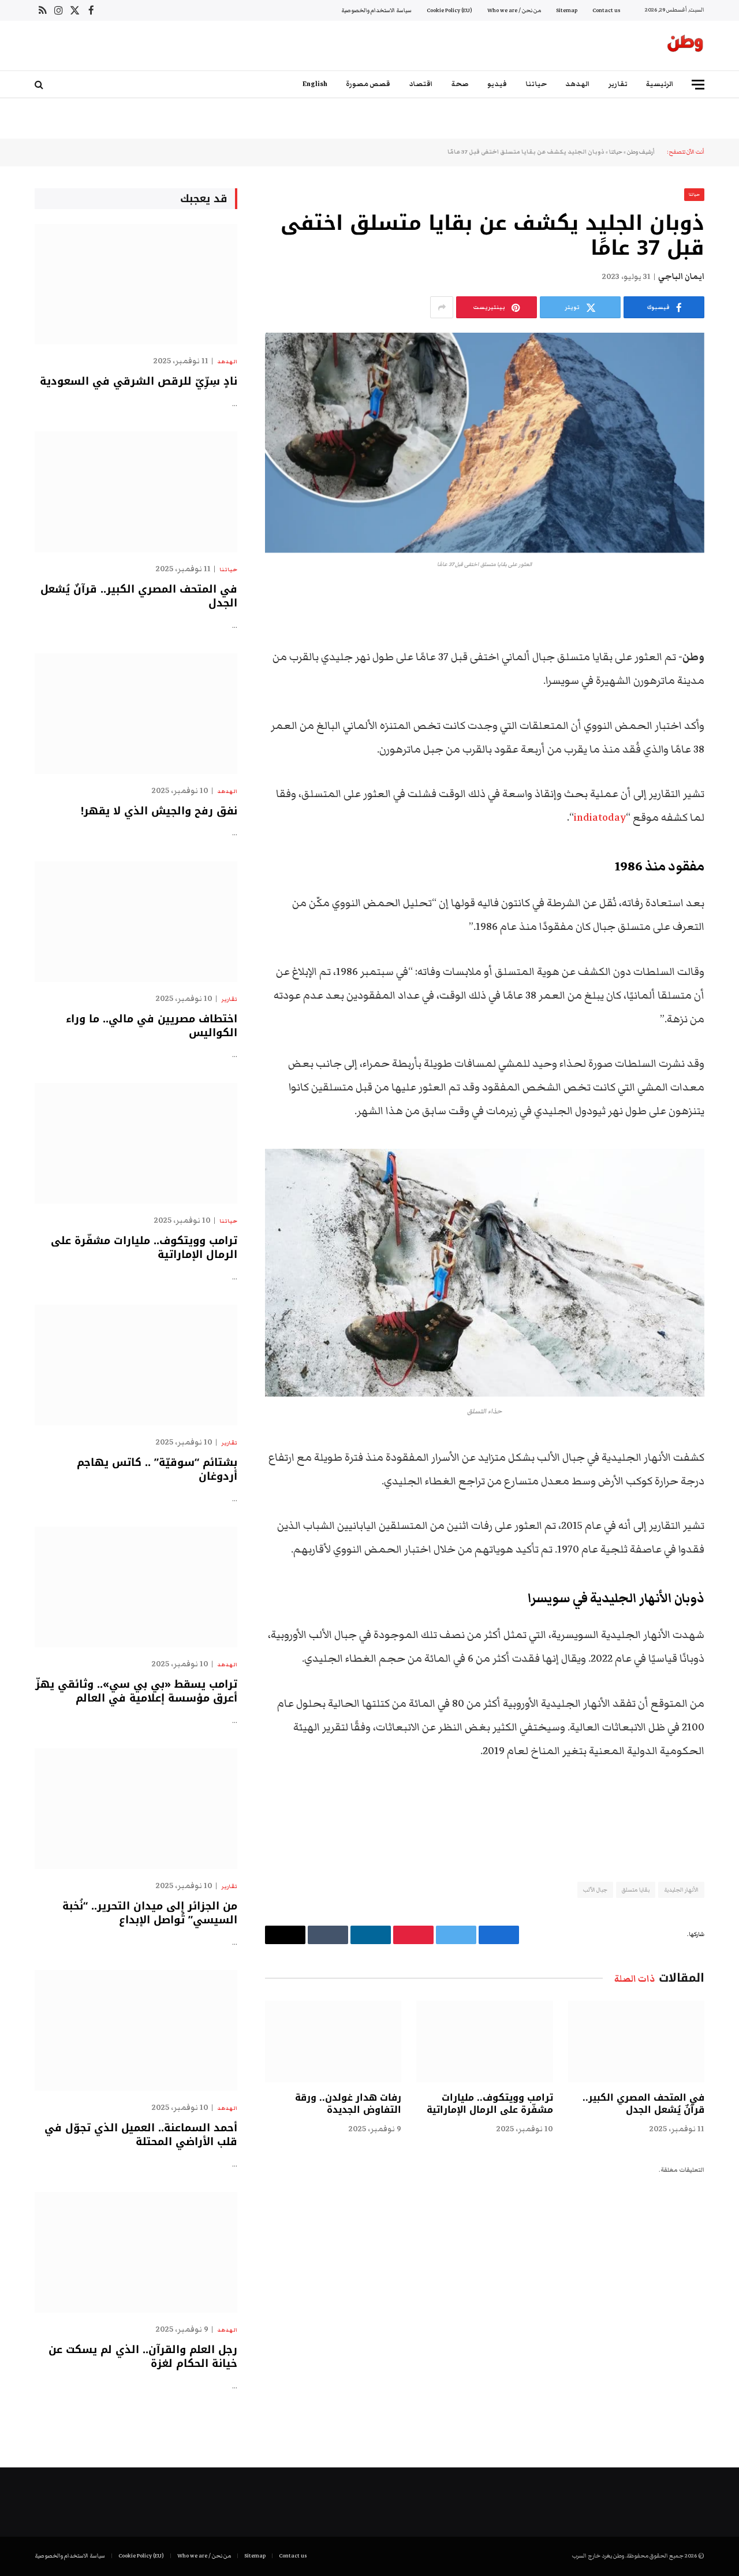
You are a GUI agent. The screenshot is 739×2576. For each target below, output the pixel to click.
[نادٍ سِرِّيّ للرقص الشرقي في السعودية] (136, 284)
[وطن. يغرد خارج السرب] (685, 46)
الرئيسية (660, 84)
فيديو (497, 84)
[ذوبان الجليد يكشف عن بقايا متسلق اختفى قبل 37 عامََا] (485, 443)
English (315, 84)
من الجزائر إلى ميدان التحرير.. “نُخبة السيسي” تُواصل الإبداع (150, 1913)
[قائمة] (698, 85)
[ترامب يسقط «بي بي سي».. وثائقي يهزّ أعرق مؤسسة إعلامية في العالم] (136, 1587)
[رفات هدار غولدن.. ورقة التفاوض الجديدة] (333, 2041)
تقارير (618, 84)
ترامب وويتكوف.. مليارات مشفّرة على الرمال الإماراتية (490, 2104)
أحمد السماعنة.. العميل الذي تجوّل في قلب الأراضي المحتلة (141, 2135)
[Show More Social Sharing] (442, 307)
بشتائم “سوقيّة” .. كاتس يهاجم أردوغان (157, 1470)
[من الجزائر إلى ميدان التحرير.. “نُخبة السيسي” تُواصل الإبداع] (136, 1809)
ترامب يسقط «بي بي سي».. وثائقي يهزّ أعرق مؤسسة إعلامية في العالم (136, 1691)
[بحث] (40, 85)
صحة (460, 84)
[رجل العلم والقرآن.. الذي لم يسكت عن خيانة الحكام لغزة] (136, 2252)
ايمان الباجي (681, 277)
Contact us (606, 10)
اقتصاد (421, 84)
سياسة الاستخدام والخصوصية (376, 10)
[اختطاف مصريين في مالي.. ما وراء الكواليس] (136, 922)
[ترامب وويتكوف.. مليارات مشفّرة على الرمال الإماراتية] (484, 2041)
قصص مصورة (368, 84)
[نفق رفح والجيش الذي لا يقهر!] (136, 714)
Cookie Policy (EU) (449, 10)
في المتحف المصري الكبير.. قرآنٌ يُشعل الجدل (643, 2104)
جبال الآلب (595, 1890)
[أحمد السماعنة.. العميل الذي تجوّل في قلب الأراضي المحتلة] (136, 2030)
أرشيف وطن (641, 152)
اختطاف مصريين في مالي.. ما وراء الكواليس (152, 1026)
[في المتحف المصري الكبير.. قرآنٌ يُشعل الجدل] (636, 2041)
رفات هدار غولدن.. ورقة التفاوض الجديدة (348, 2104)
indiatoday (600, 818)
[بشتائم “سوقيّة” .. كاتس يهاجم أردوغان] (136, 1365)
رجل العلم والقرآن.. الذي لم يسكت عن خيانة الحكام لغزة (143, 2357)
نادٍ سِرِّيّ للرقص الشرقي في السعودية (139, 381)
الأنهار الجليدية (681, 1890)
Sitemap (567, 10)
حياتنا (536, 84)
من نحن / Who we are (514, 10)
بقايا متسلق (635, 1890)
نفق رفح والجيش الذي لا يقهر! (159, 811)
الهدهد (578, 84)
